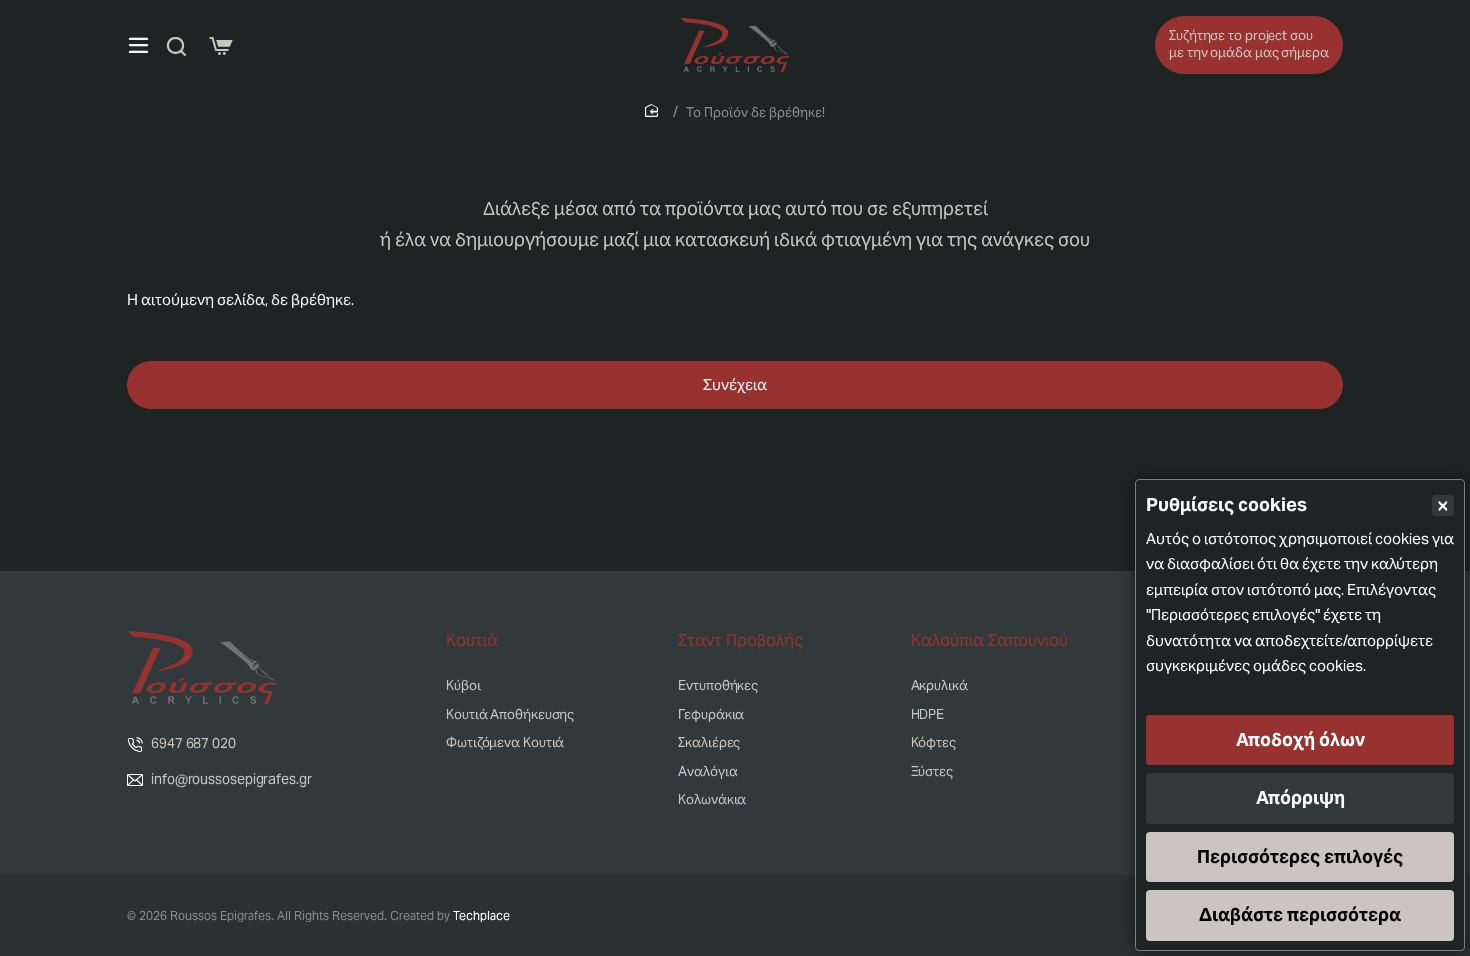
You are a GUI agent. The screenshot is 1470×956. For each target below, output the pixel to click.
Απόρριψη (1300, 797)
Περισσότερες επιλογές (1300, 856)
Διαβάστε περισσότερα (1300, 914)
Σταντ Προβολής (740, 641)
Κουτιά (472, 641)
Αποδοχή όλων (1300, 739)
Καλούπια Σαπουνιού (989, 641)
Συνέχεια (735, 384)
